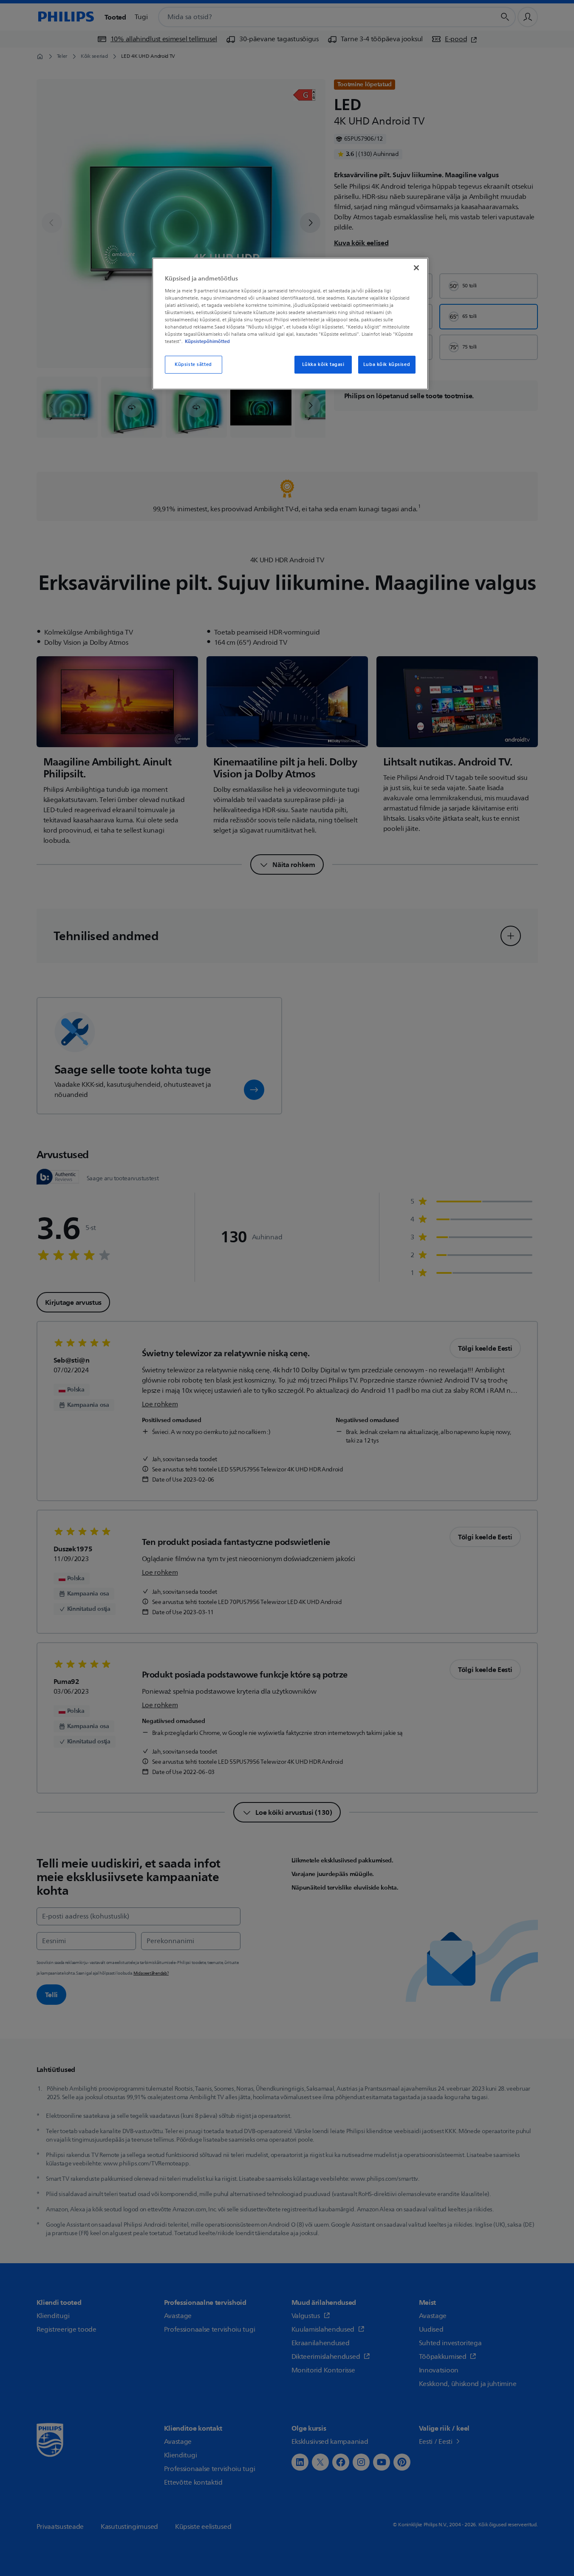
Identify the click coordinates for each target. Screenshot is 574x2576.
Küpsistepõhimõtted (207, 341)
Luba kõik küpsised (387, 364)
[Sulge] (416, 268)
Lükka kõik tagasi (323, 364)
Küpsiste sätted (193, 364)
